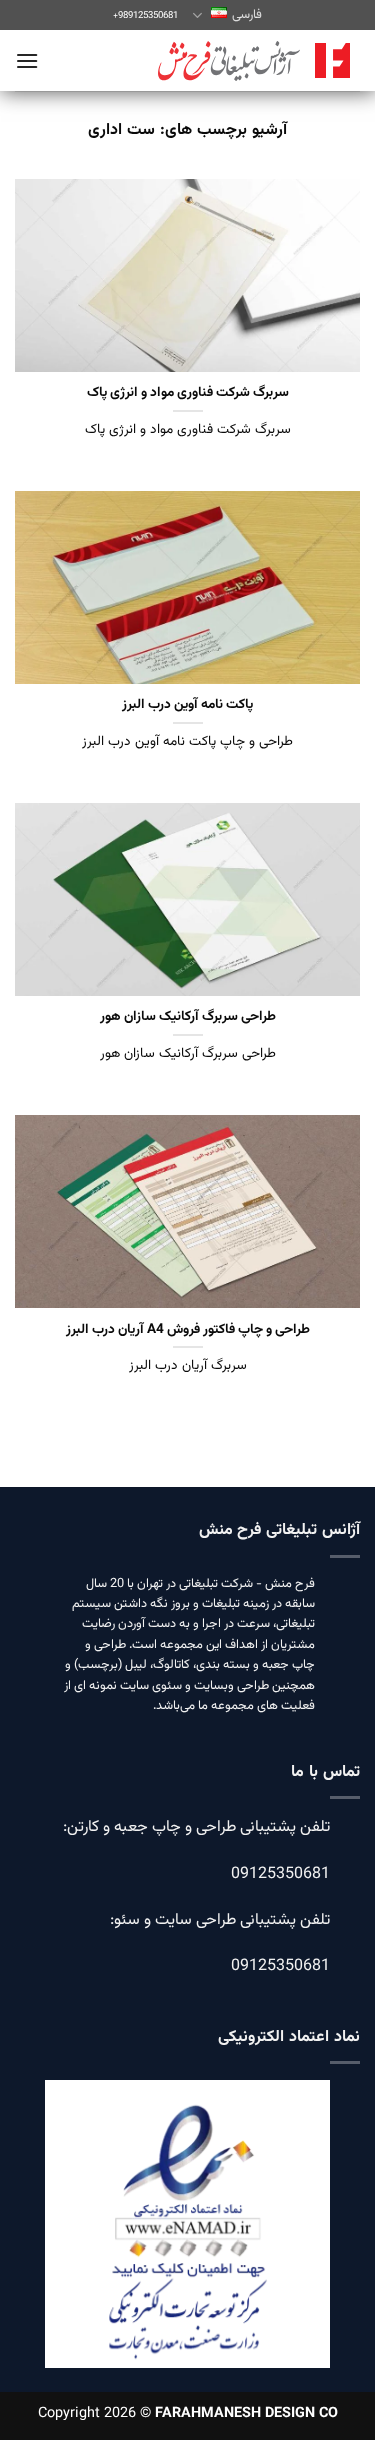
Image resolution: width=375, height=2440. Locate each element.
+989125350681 (145, 15)
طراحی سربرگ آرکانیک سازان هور (188, 1017)
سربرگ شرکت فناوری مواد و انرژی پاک (188, 393)
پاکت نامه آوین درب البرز (187, 705)
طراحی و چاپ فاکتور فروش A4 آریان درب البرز (188, 1330)
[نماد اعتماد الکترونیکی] (187, 2237)
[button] (27, 60)
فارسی (246, 15)
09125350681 (280, 1874)
